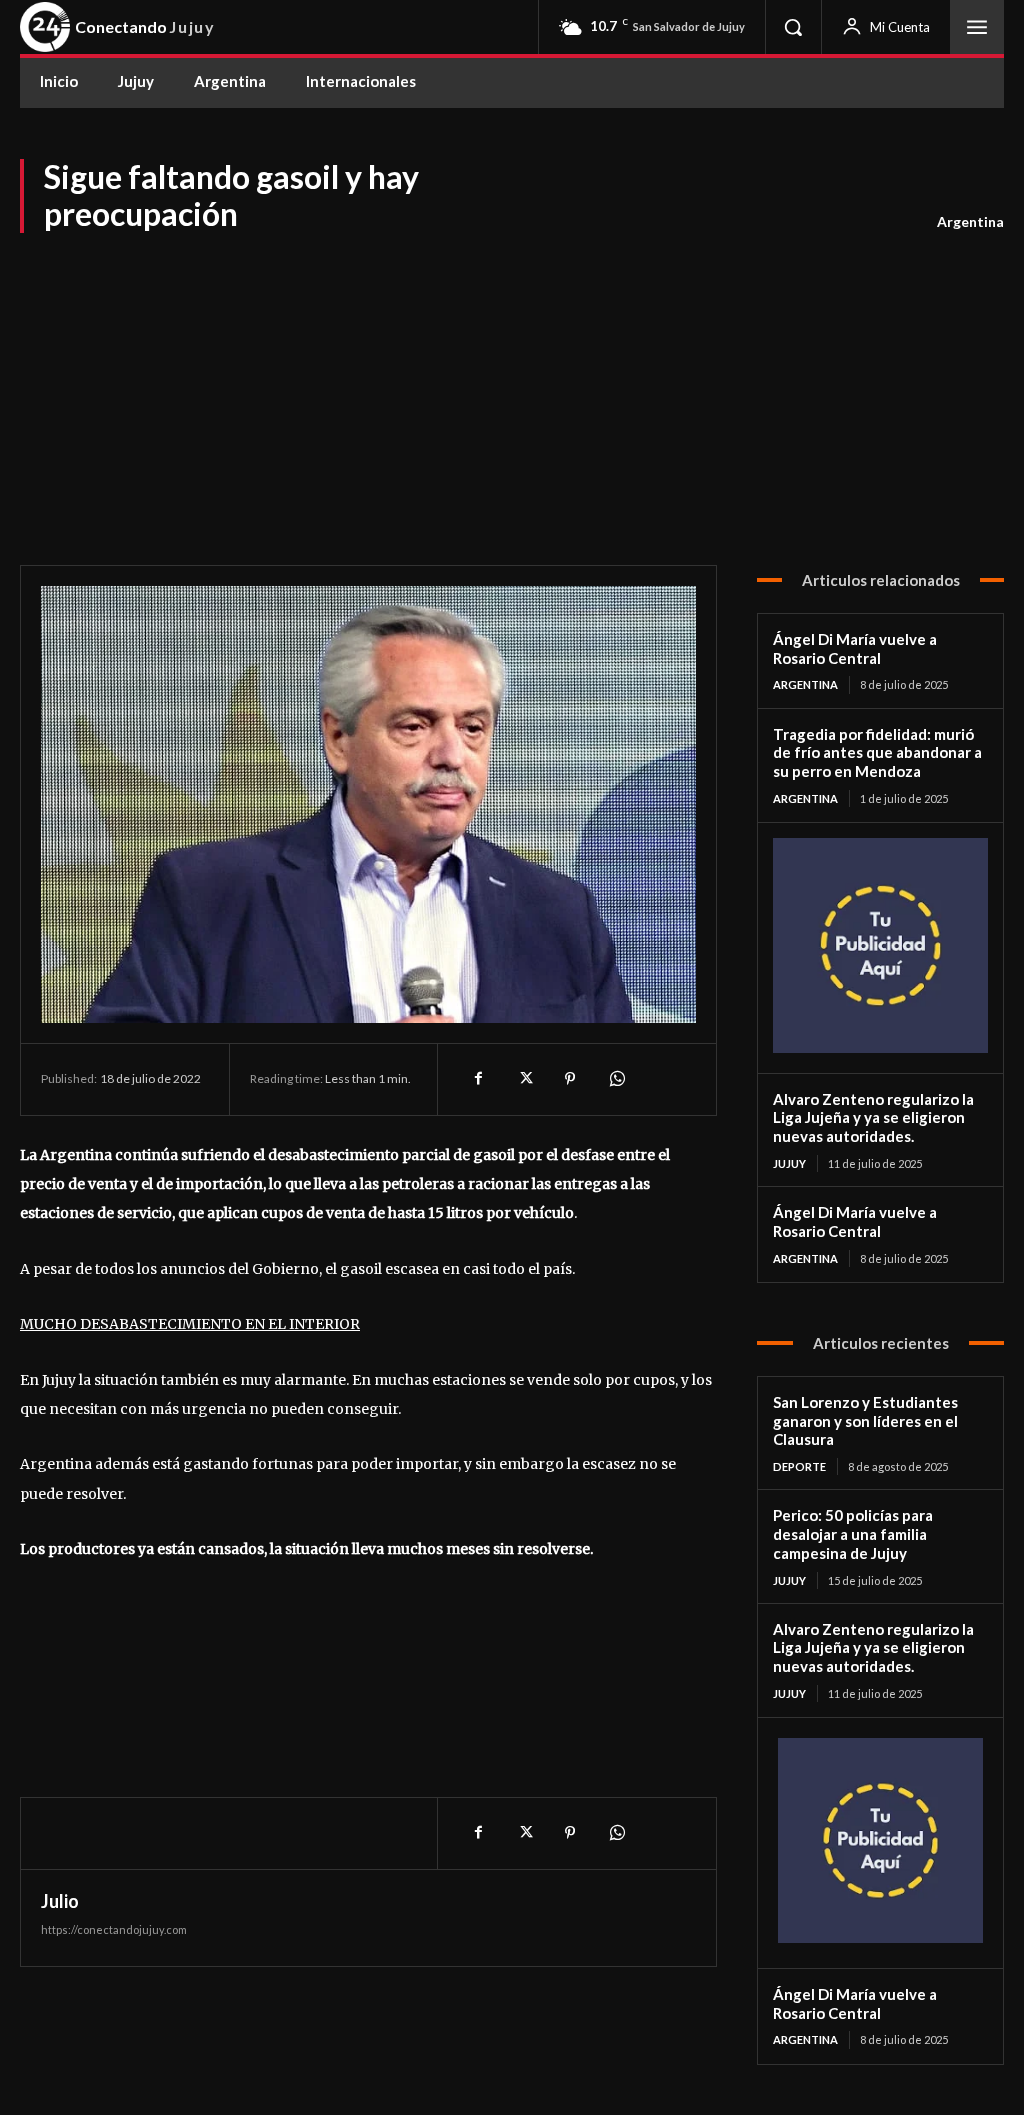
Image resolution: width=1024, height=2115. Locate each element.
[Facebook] (478, 1079)
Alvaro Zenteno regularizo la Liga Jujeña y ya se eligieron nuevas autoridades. (873, 1118)
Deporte (799, 1466)
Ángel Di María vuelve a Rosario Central (855, 648)
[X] (524, 1079)
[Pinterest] (570, 1079)
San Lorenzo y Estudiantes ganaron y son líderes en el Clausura (865, 1421)
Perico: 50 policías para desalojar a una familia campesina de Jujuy (853, 1534)
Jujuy (789, 1163)
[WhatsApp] (616, 1079)
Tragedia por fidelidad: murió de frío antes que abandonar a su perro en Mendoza (877, 753)
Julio (60, 1901)
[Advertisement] (512, 385)
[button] (793, 27)
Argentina (970, 221)
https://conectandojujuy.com (114, 1929)
